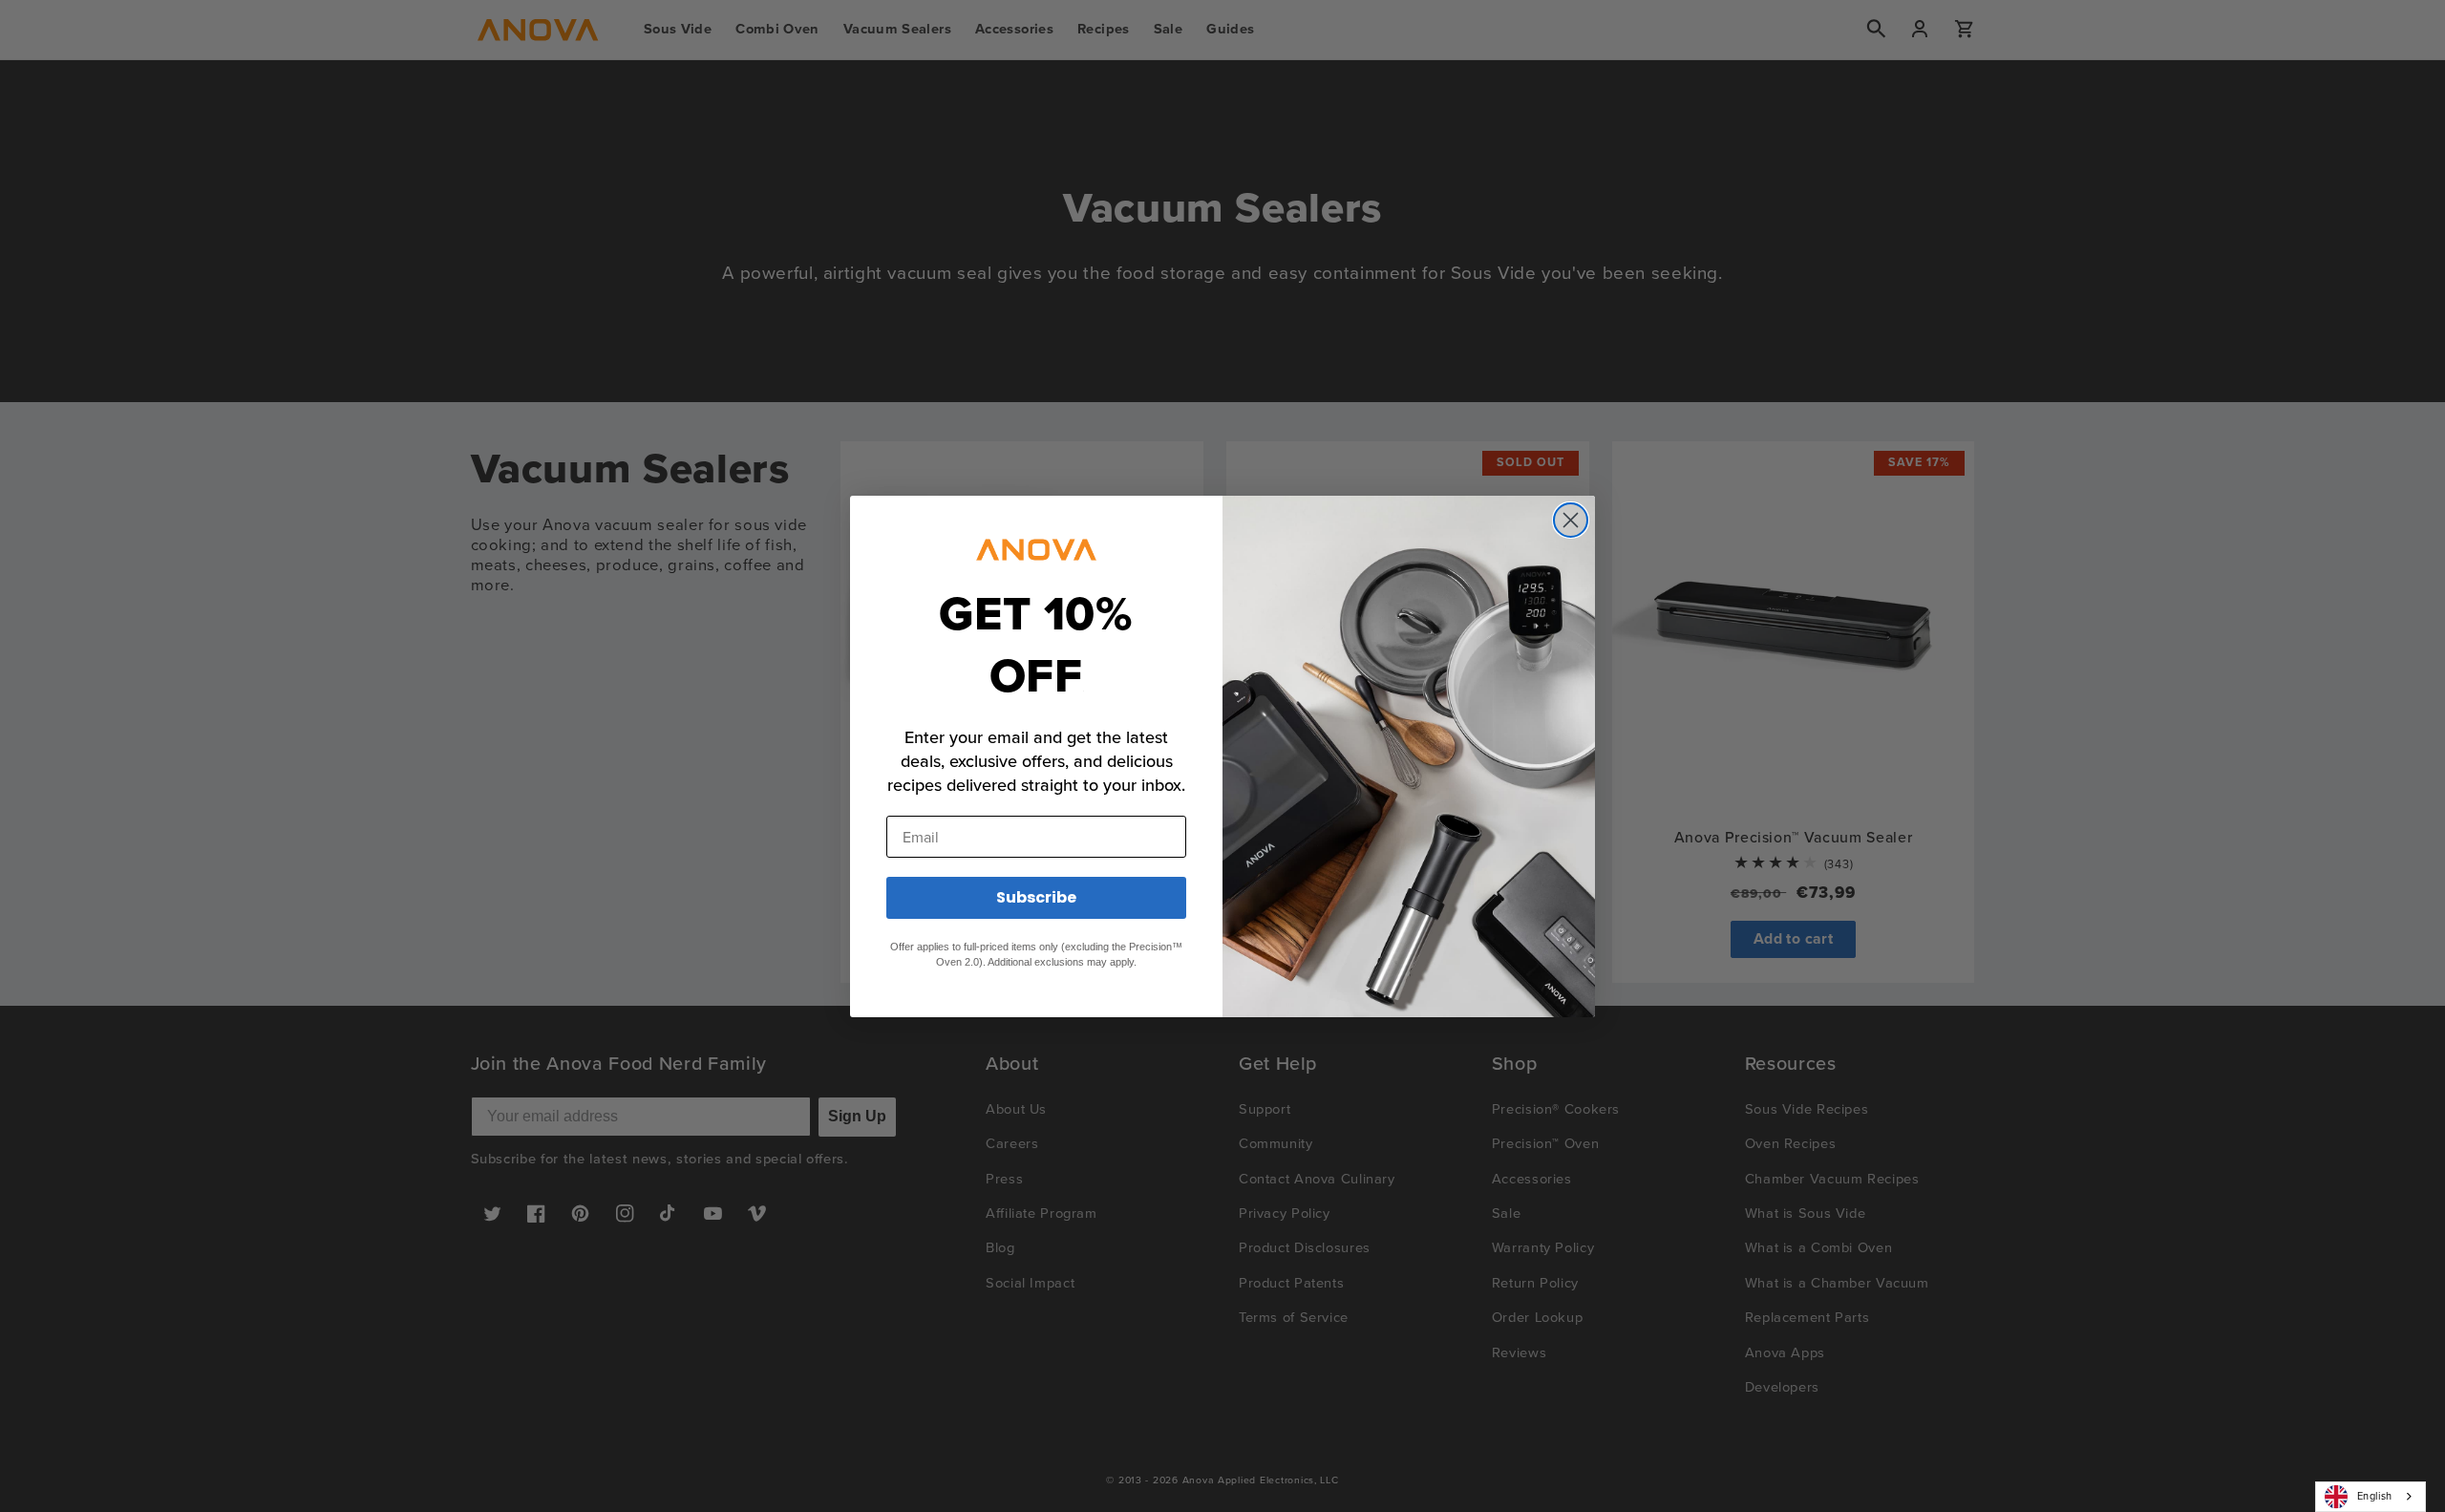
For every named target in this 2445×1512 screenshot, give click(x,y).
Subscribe (1036, 897)
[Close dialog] (1571, 520)
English (2375, 1496)
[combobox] (2371, 1497)
